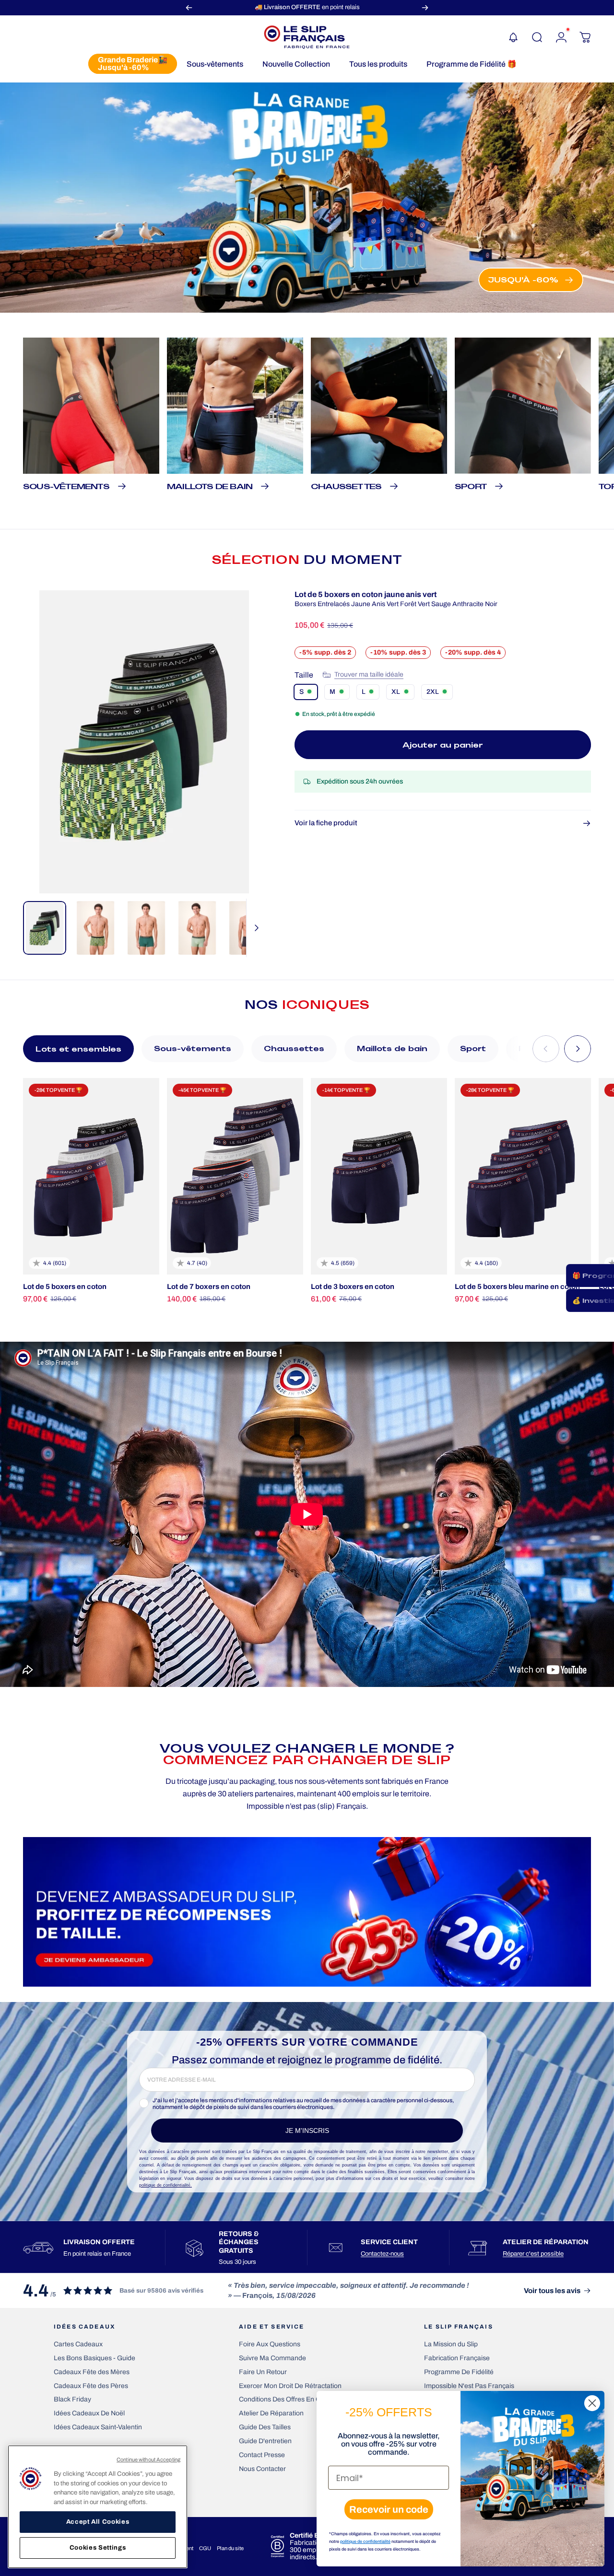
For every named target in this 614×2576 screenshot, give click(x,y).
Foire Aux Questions (270, 2344)
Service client (389, 2242)
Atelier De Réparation (271, 2413)
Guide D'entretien (265, 2441)
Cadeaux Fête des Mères (92, 2372)
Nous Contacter (262, 2469)
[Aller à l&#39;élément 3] (146, 928)
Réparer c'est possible (533, 2254)
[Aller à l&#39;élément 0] (45, 928)
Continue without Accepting (148, 2459)
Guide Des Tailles (265, 2427)
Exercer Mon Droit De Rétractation (290, 2386)
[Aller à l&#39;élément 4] (197, 928)
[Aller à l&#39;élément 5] (248, 928)
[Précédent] (189, 7)
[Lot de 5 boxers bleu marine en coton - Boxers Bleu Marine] (523, 1176)
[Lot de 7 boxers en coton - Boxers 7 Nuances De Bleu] (235, 1176)
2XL (433, 692)
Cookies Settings (98, 2548)
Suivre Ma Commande (272, 2358)
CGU (205, 2548)
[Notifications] (513, 37)
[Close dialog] (592, 2403)
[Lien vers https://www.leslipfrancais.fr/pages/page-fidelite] (307, 1912)
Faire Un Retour (263, 2372)
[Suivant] (425, 7)
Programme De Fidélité (459, 2372)
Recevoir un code (389, 2509)
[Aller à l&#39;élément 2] (95, 928)
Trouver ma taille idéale (369, 674)
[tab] (78, 1049)
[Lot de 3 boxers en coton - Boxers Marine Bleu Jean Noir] (379, 1176)
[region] (98, 2507)
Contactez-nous (382, 2254)
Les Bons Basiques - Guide (94, 2358)
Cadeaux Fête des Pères (91, 2386)
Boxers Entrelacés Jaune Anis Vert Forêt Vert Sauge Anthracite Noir (396, 604)
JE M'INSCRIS (307, 2131)
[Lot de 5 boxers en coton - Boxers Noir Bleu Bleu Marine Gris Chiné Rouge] (91, 1176)
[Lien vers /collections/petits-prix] (307, 198)
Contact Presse (262, 2455)
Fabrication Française (457, 2358)
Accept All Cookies (98, 2522)
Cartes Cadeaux (78, 2344)
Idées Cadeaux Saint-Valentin (98, 2427)
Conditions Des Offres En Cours (286, 2399)
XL (396, 692)
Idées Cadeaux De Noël (89, 2413)
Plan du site (230, 2548)
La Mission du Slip (451, 2344)
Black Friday (72, 2399)
